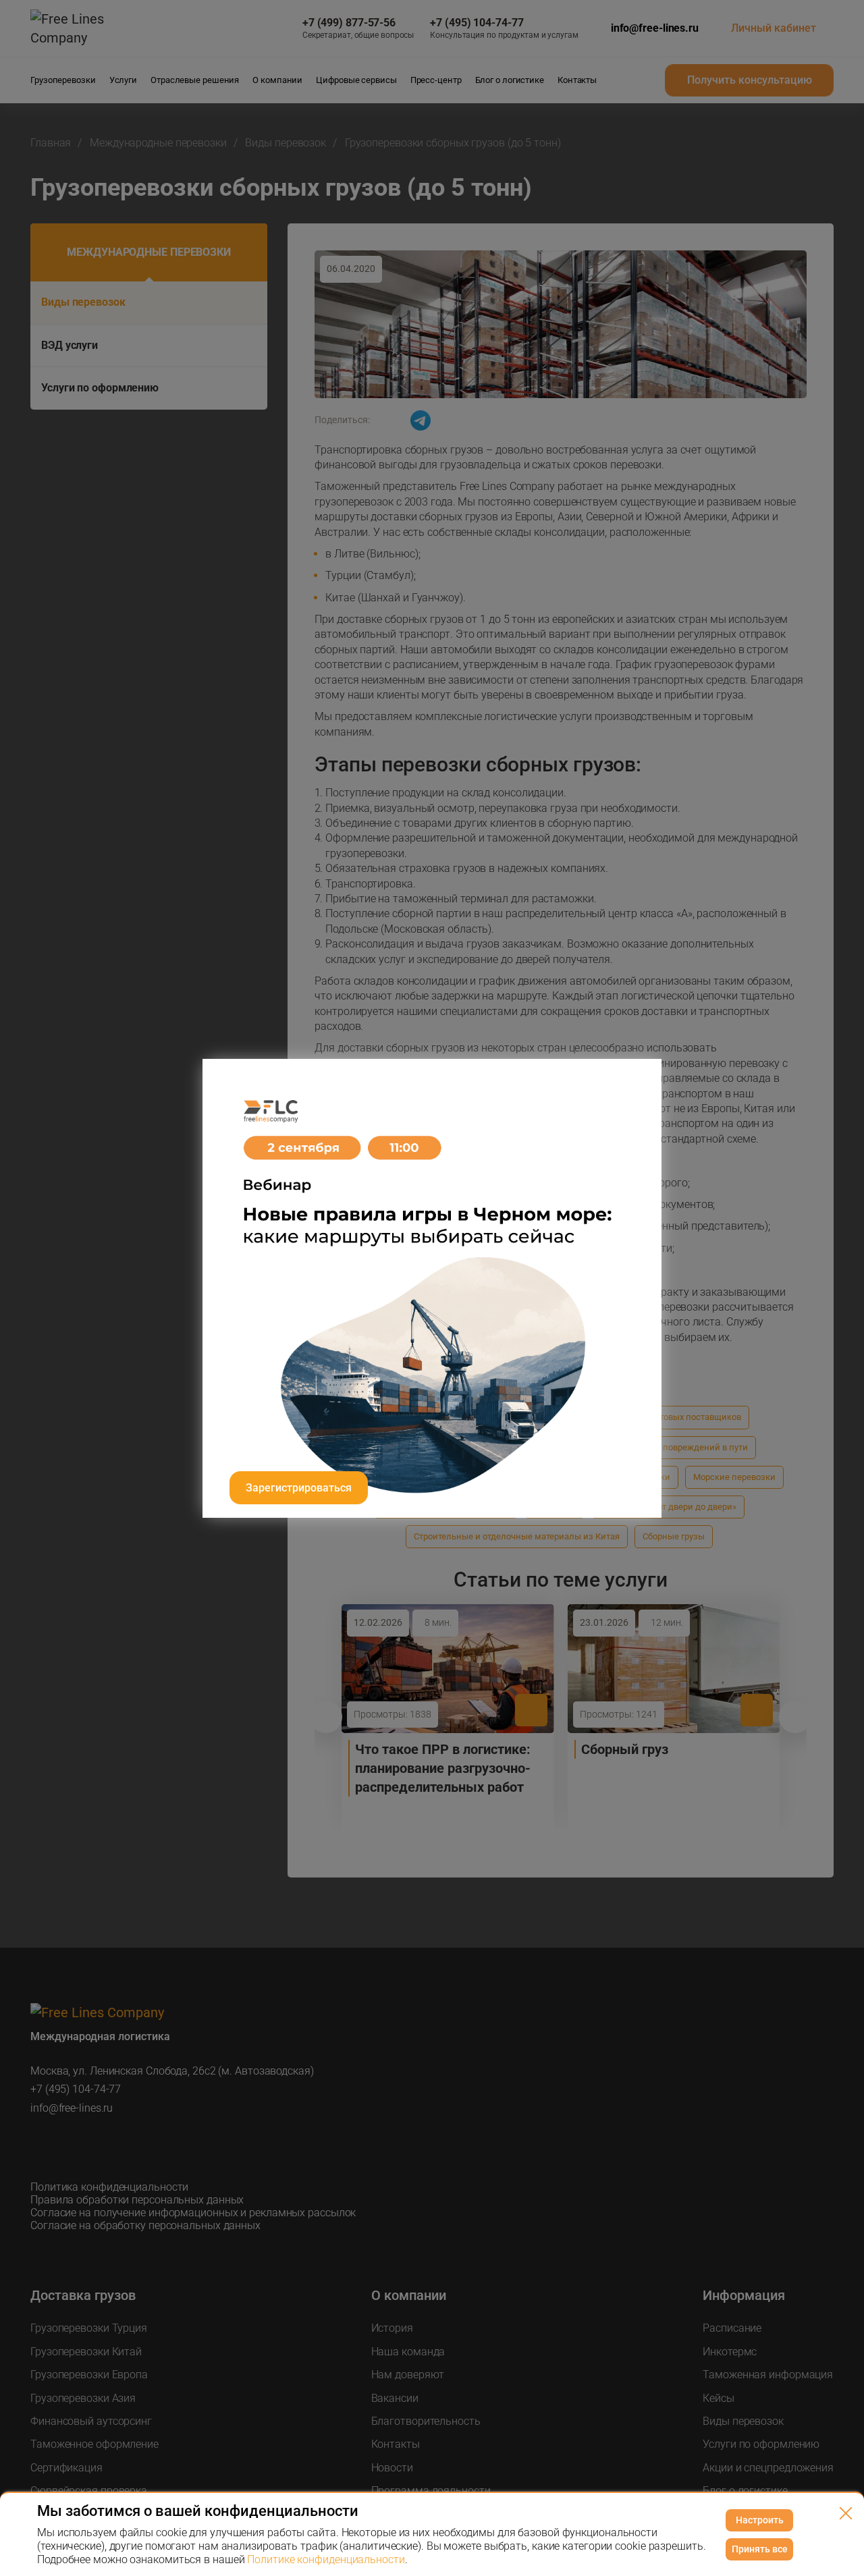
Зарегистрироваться (299, 1488)
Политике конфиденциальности (326, 2559)
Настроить (760, 2520)
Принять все (760, 2549)
